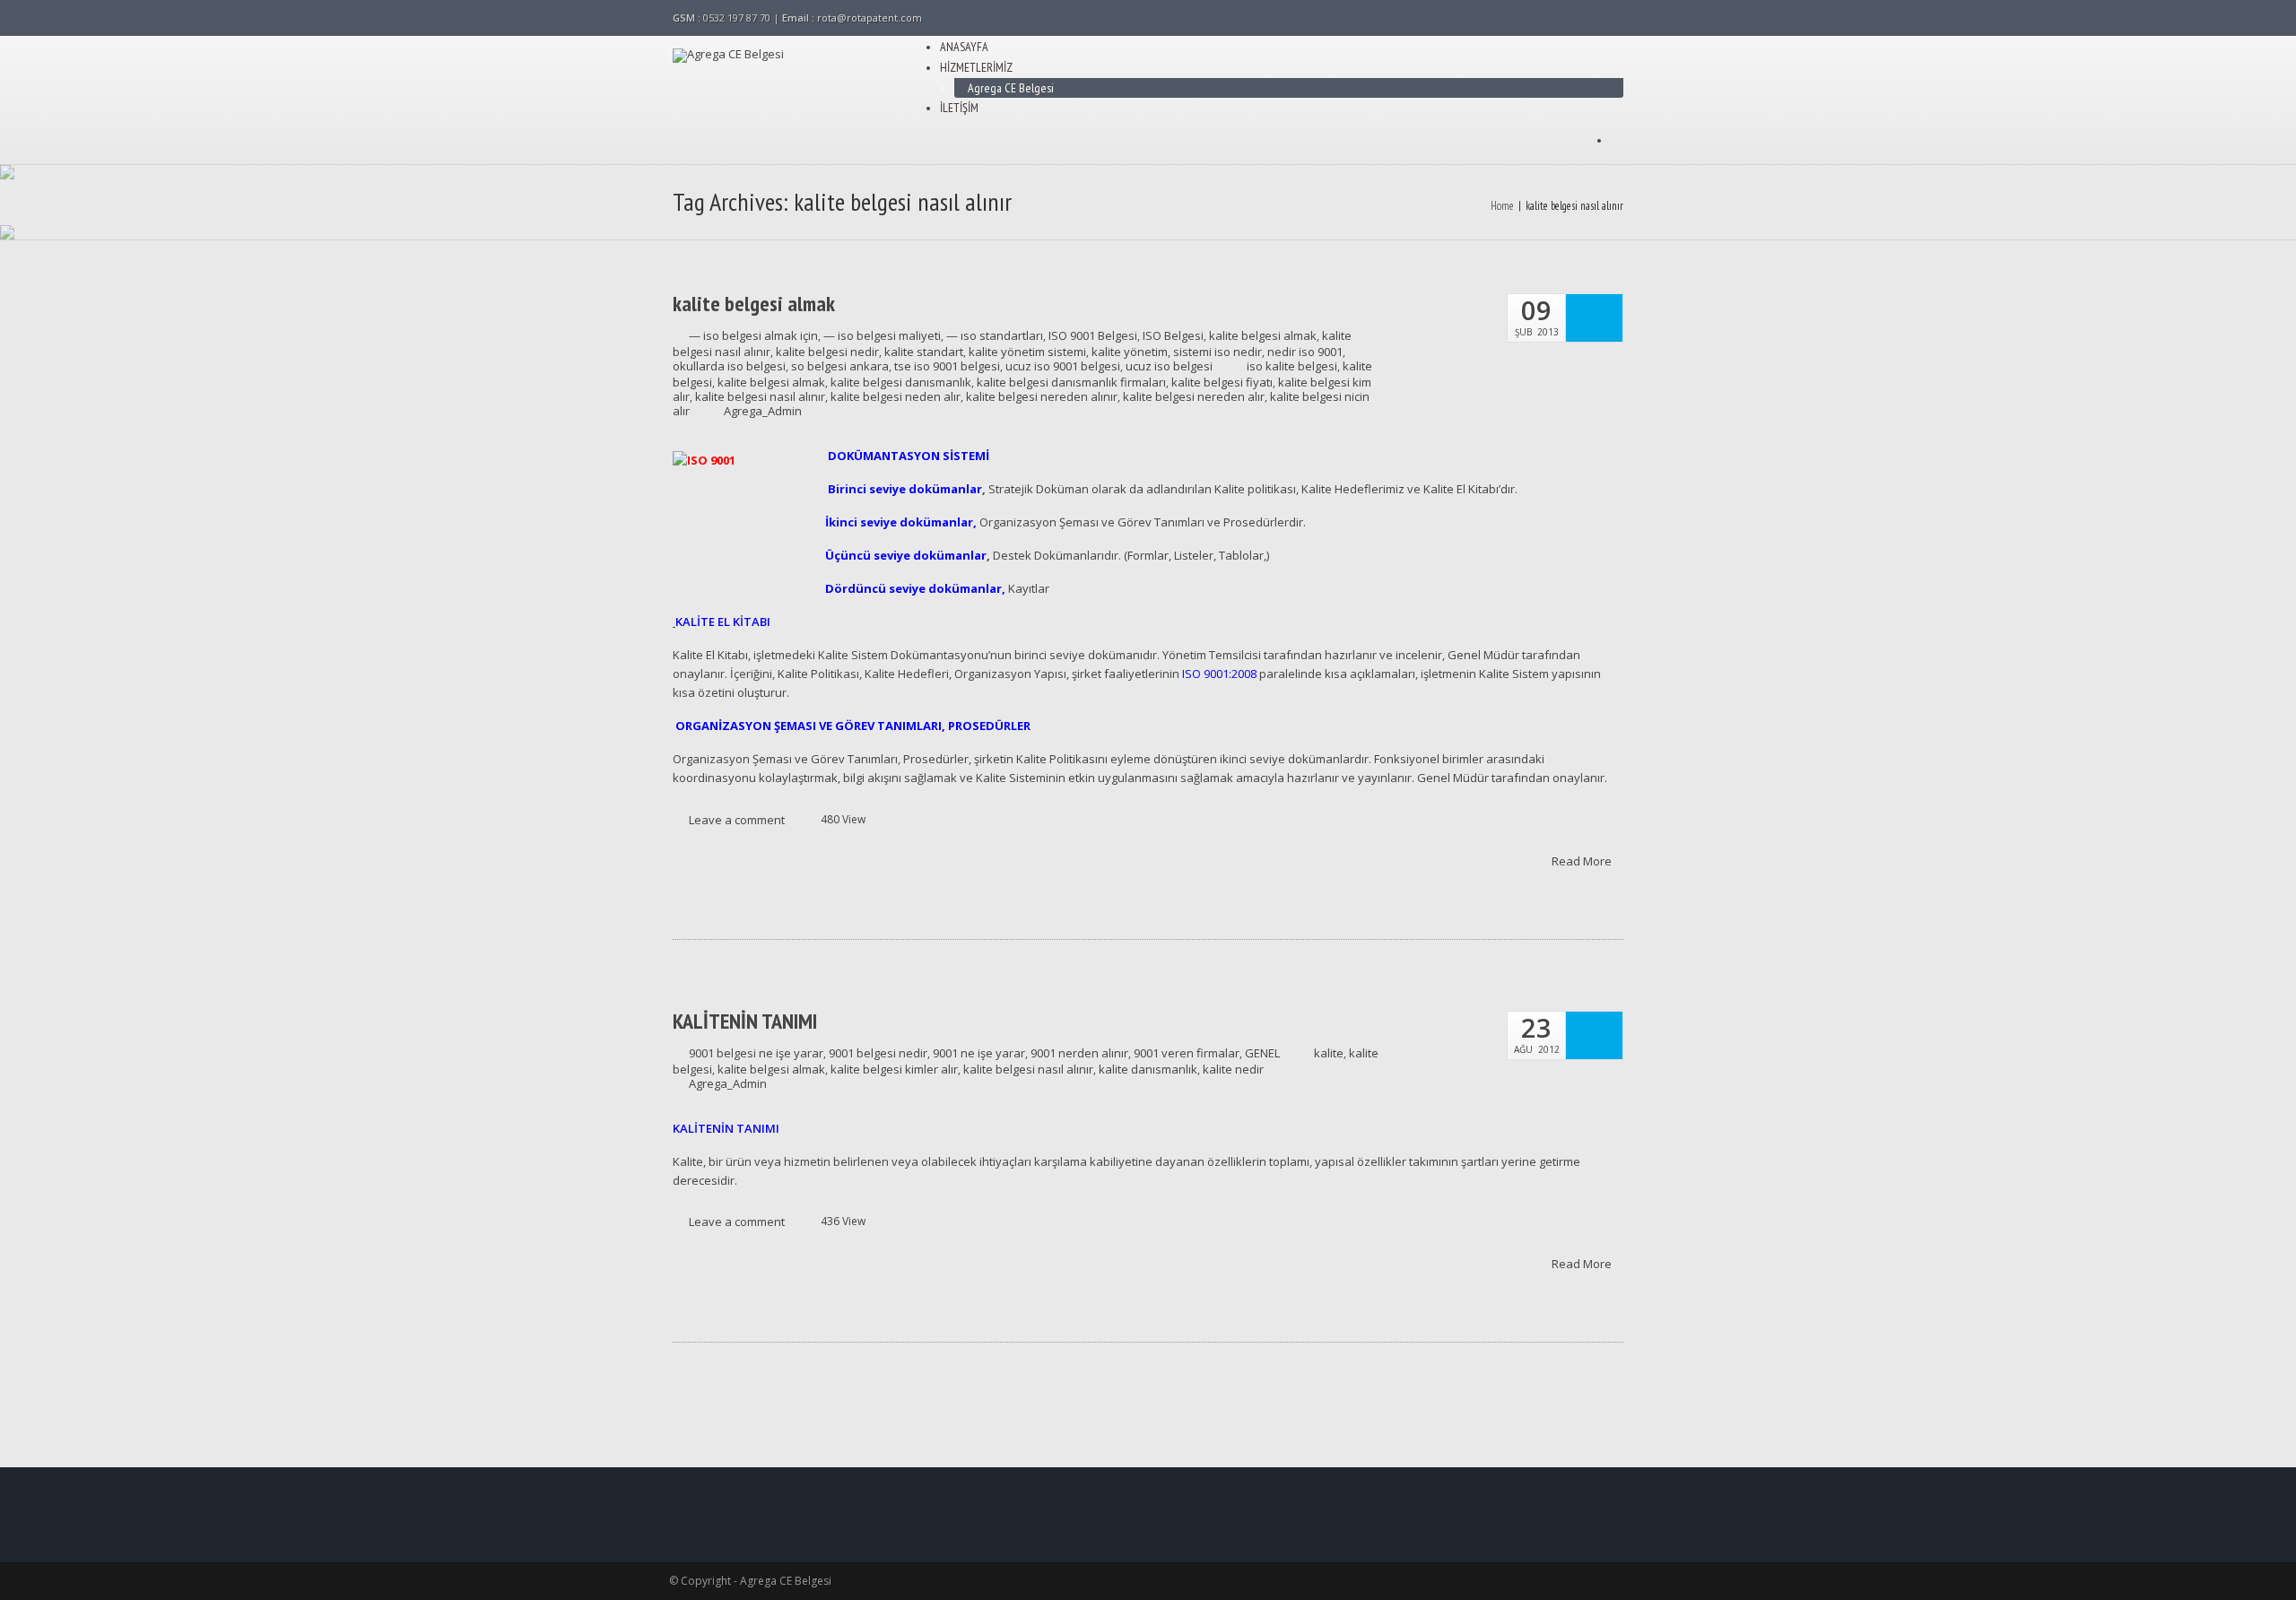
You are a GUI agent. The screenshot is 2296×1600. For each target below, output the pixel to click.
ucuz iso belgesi (1169, 366)
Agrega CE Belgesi (1011, 88)
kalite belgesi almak (754, 304)
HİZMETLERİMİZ (976, 67)
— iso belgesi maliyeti (882, 335)
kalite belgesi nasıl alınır (760, 396)
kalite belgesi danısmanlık (901, 382)
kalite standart (924, 352)
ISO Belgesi (1173, 335)
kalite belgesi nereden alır (1194, 396)
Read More (1583, 860)
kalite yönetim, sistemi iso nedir (1177, 352)
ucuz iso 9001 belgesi (1063, 366)
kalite (1329, 1053)
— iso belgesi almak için (753, 335)
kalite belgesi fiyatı (1222, 382)
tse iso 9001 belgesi (947, 366)
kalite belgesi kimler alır (894, 1069)
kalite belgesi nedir (827, 352)
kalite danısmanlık (1148, 1069)
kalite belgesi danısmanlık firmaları (1071, 382)
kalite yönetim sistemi (1027, 352)
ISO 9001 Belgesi (1093, 335)
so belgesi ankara (840, 366)
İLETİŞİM (959, 108)
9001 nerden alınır (1079, 1053)
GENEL (1262, 1053)
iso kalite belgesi (1292, 366)
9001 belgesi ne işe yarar (756, 1053)
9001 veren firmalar (1187, 1053)
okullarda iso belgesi (729, 366)
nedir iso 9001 (1305, 352)
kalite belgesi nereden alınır (1042, 396)
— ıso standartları (995, 335)
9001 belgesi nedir (878, 1053)
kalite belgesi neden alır (896, 396)
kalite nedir (1233, 1069)
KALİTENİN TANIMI (745, 1022)
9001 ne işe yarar (979, 1053)
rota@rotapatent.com (870, 17)
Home (1502, 206)
